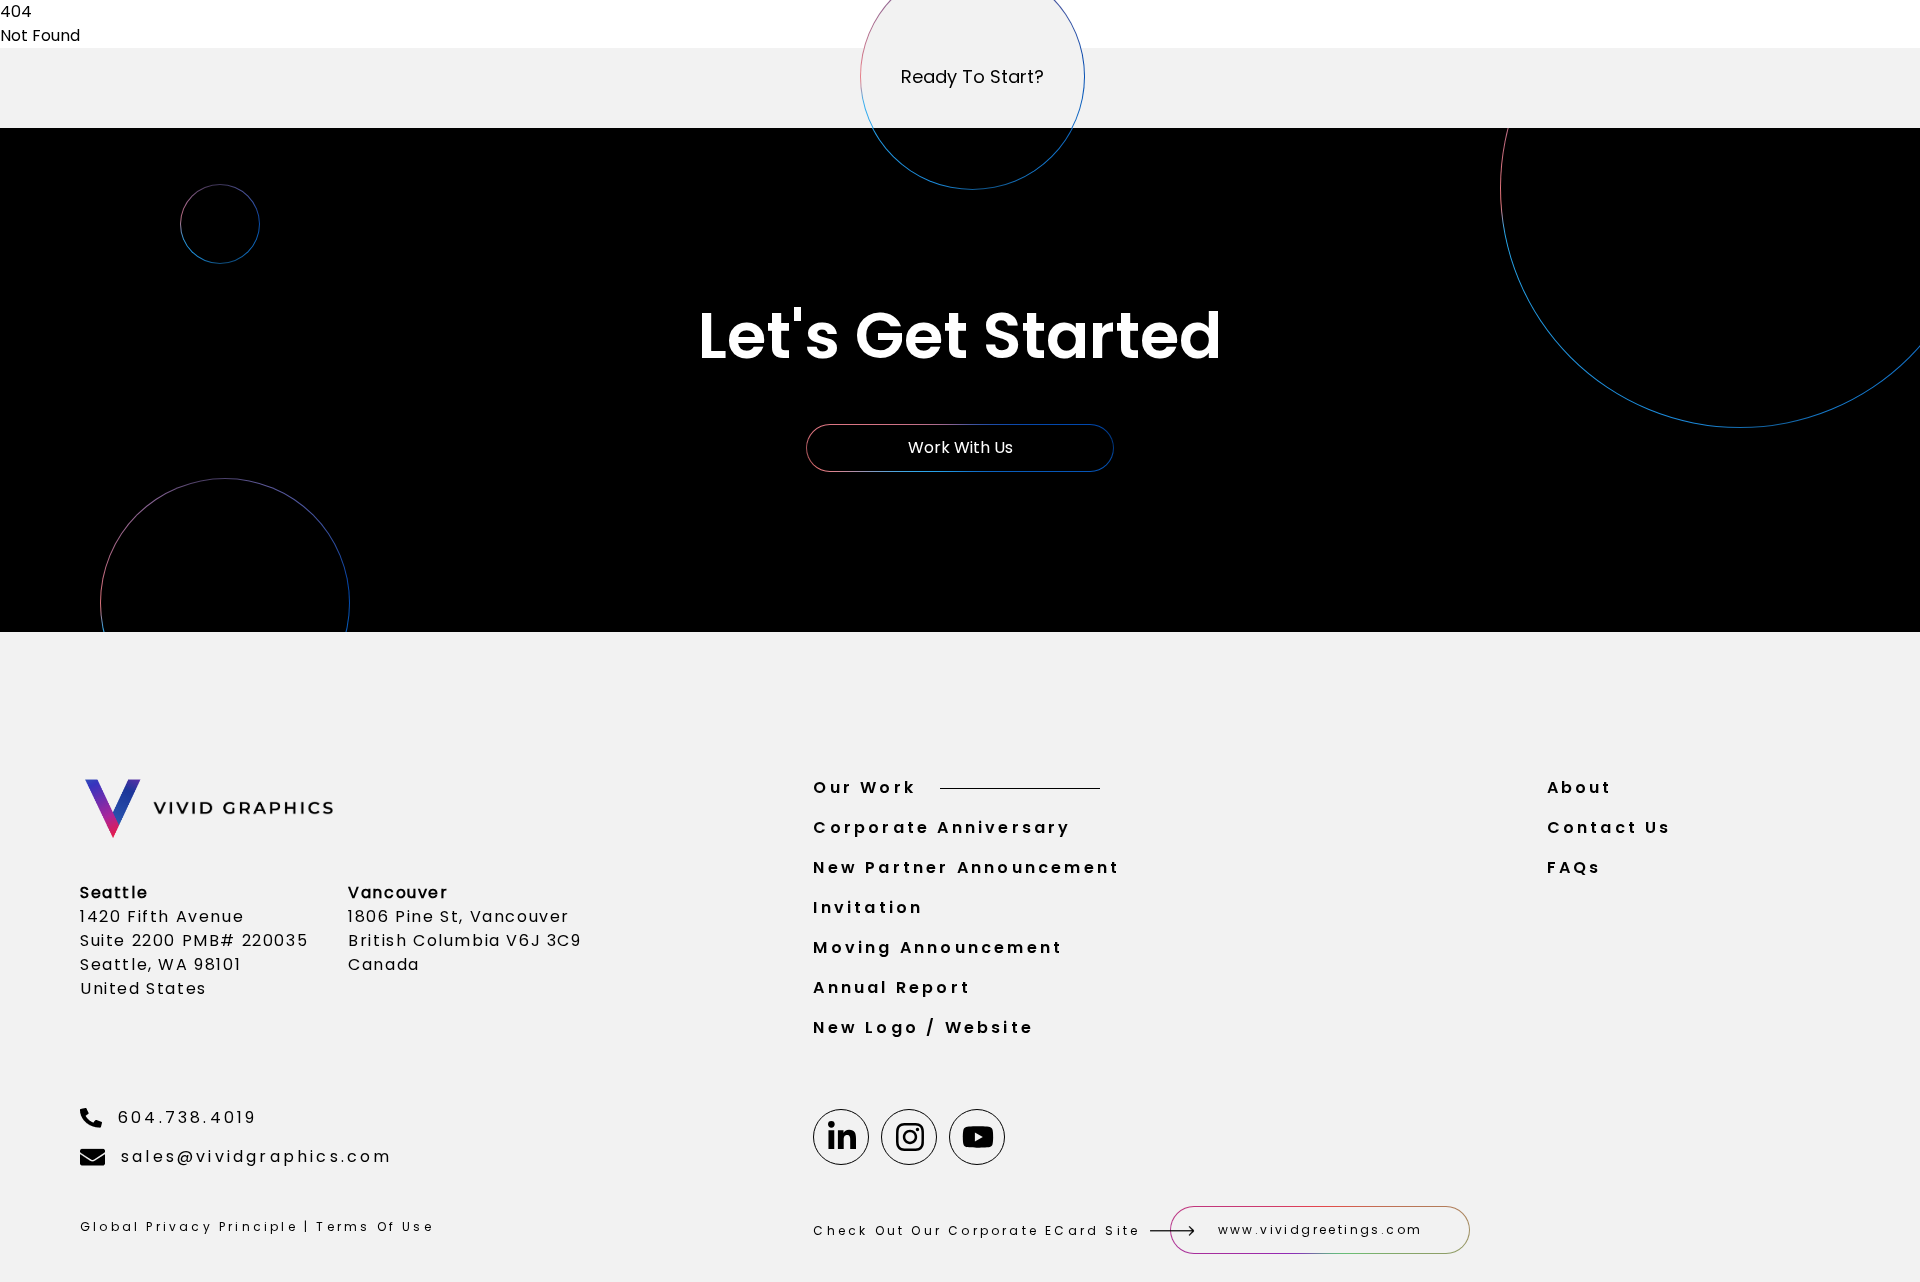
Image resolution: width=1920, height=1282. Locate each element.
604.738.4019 (187, 1117)
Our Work (864, 787)
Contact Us (1609, 827)
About (1580, 787)
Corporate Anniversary (942, 827)
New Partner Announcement (966, 867)
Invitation (868, 907)
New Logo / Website (923, 1027)
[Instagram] (909, 1137)
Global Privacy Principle (189, 1226)
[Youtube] (977, 1137)
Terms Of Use (374, 1226)
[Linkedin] (841, 1137)
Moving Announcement (938, 947)
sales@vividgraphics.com (257, 1156)
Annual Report (892, 987)
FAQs (1574, 867)
